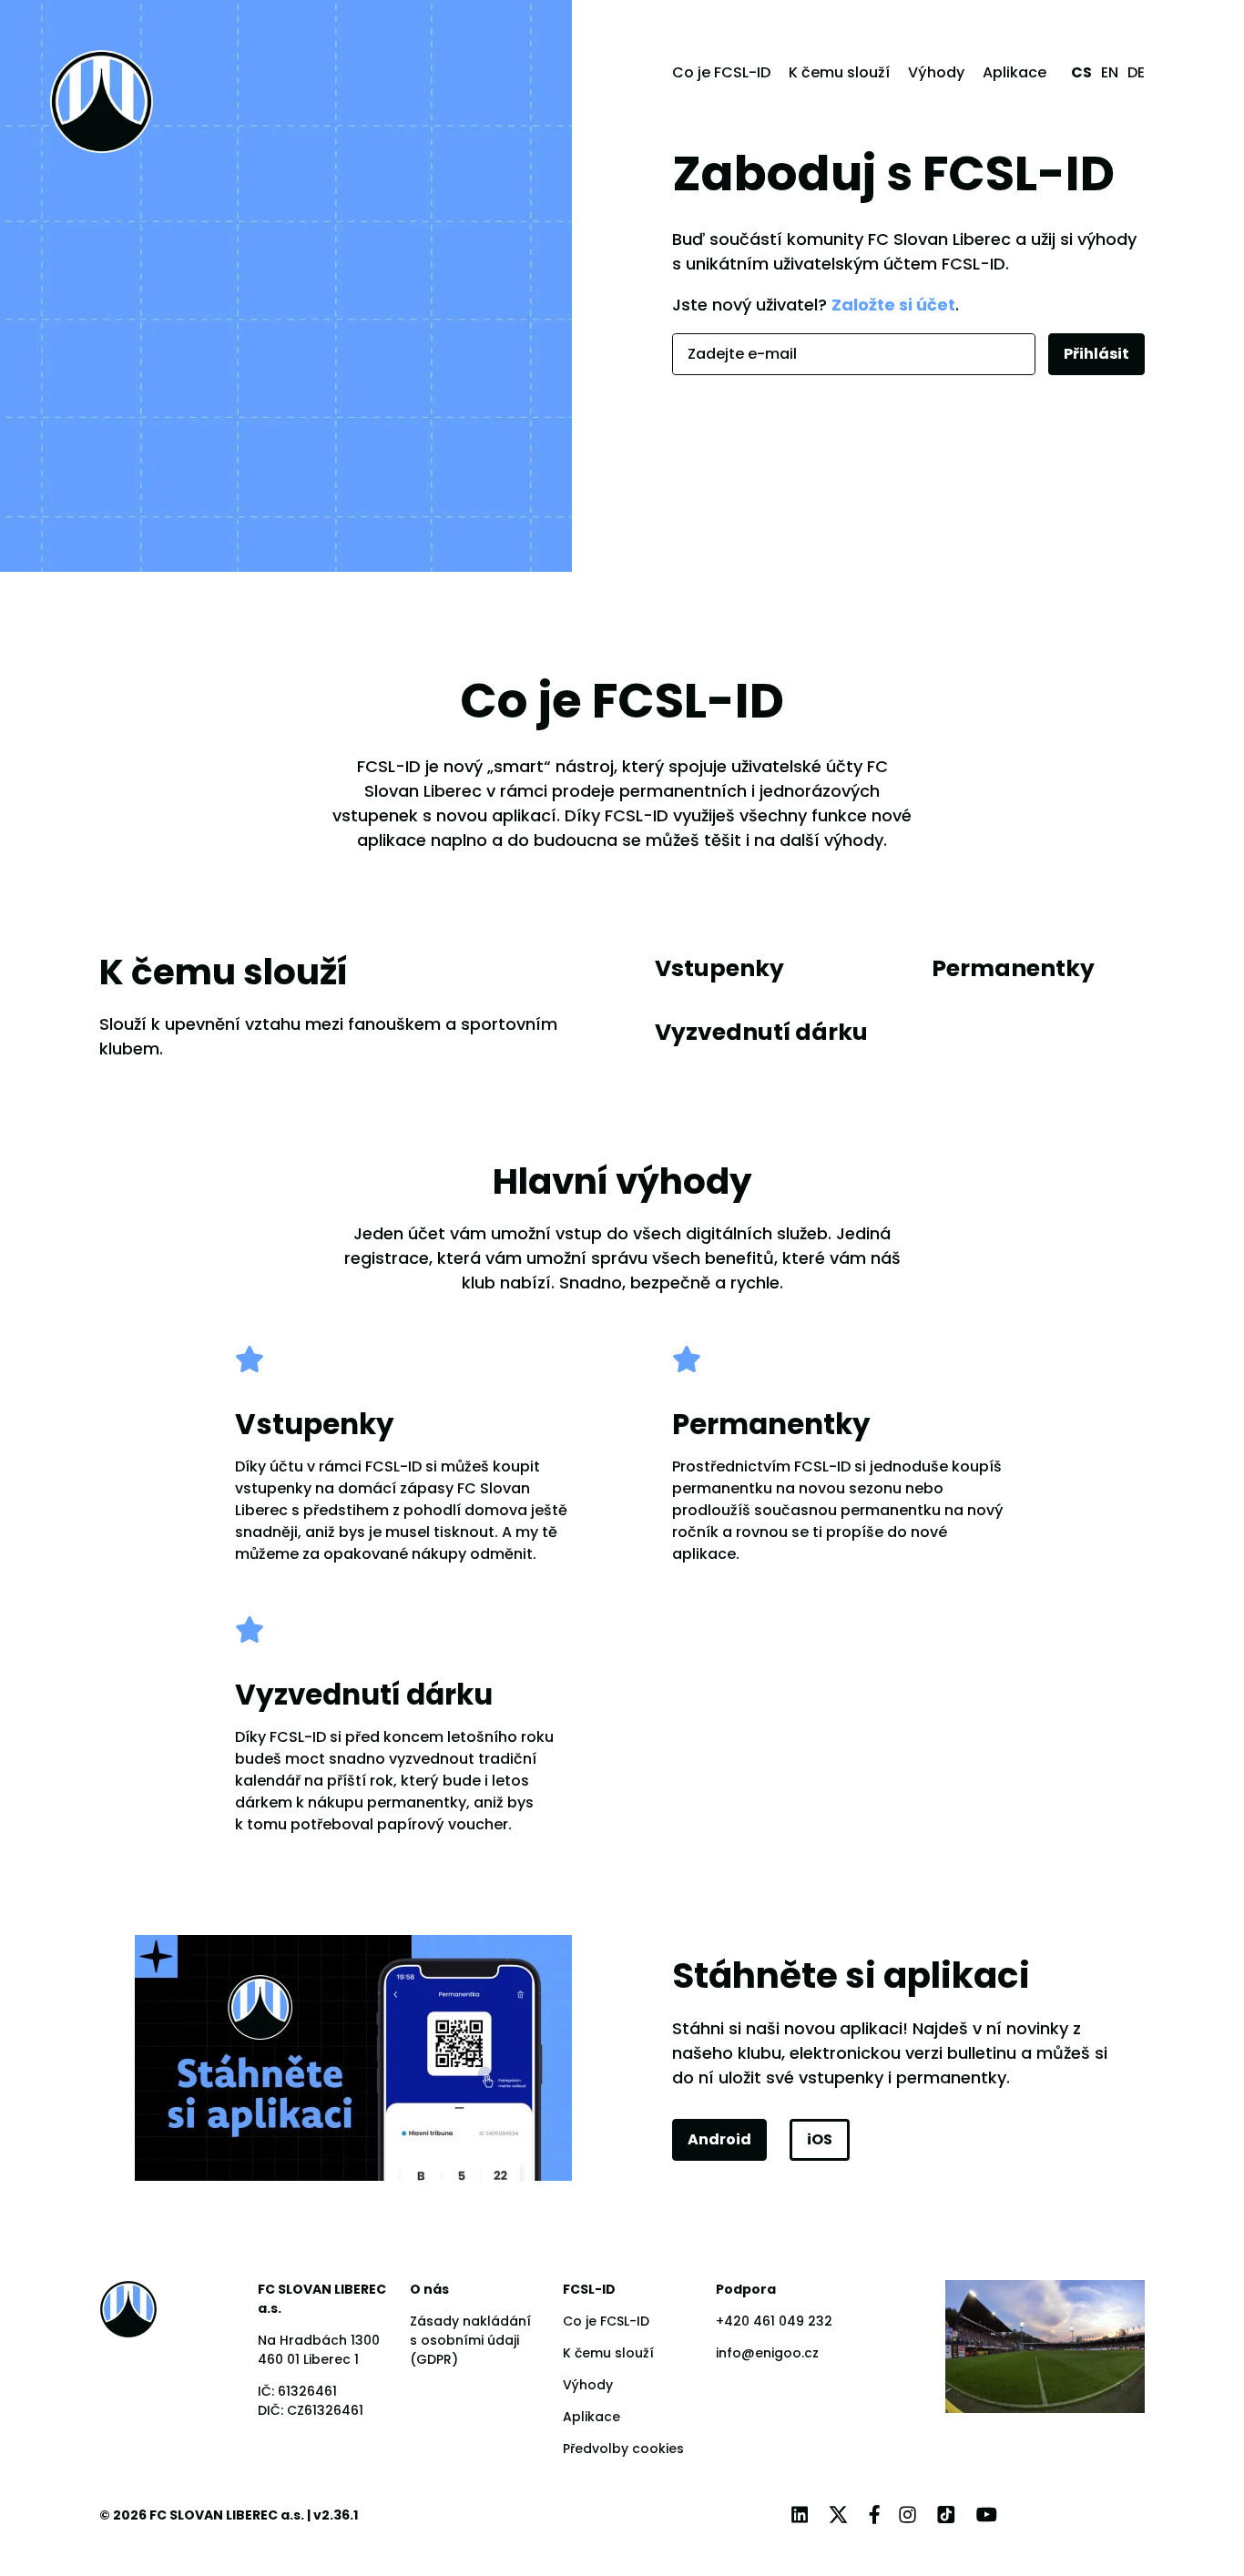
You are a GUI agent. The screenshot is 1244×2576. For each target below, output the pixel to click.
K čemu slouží (839, 72)
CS (1081, 72)
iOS (820, 2139)
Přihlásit (1096, 354)
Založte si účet (893, 305)
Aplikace (1015, 72)
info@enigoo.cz (767, 2353)
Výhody (936, 72)
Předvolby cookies (623, 2449)
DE (1136, 72)
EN (1110, 72)
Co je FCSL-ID (721, 72)
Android (719, 2139)
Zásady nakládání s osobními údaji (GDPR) (470, 2340)
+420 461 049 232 (774, 2321)
